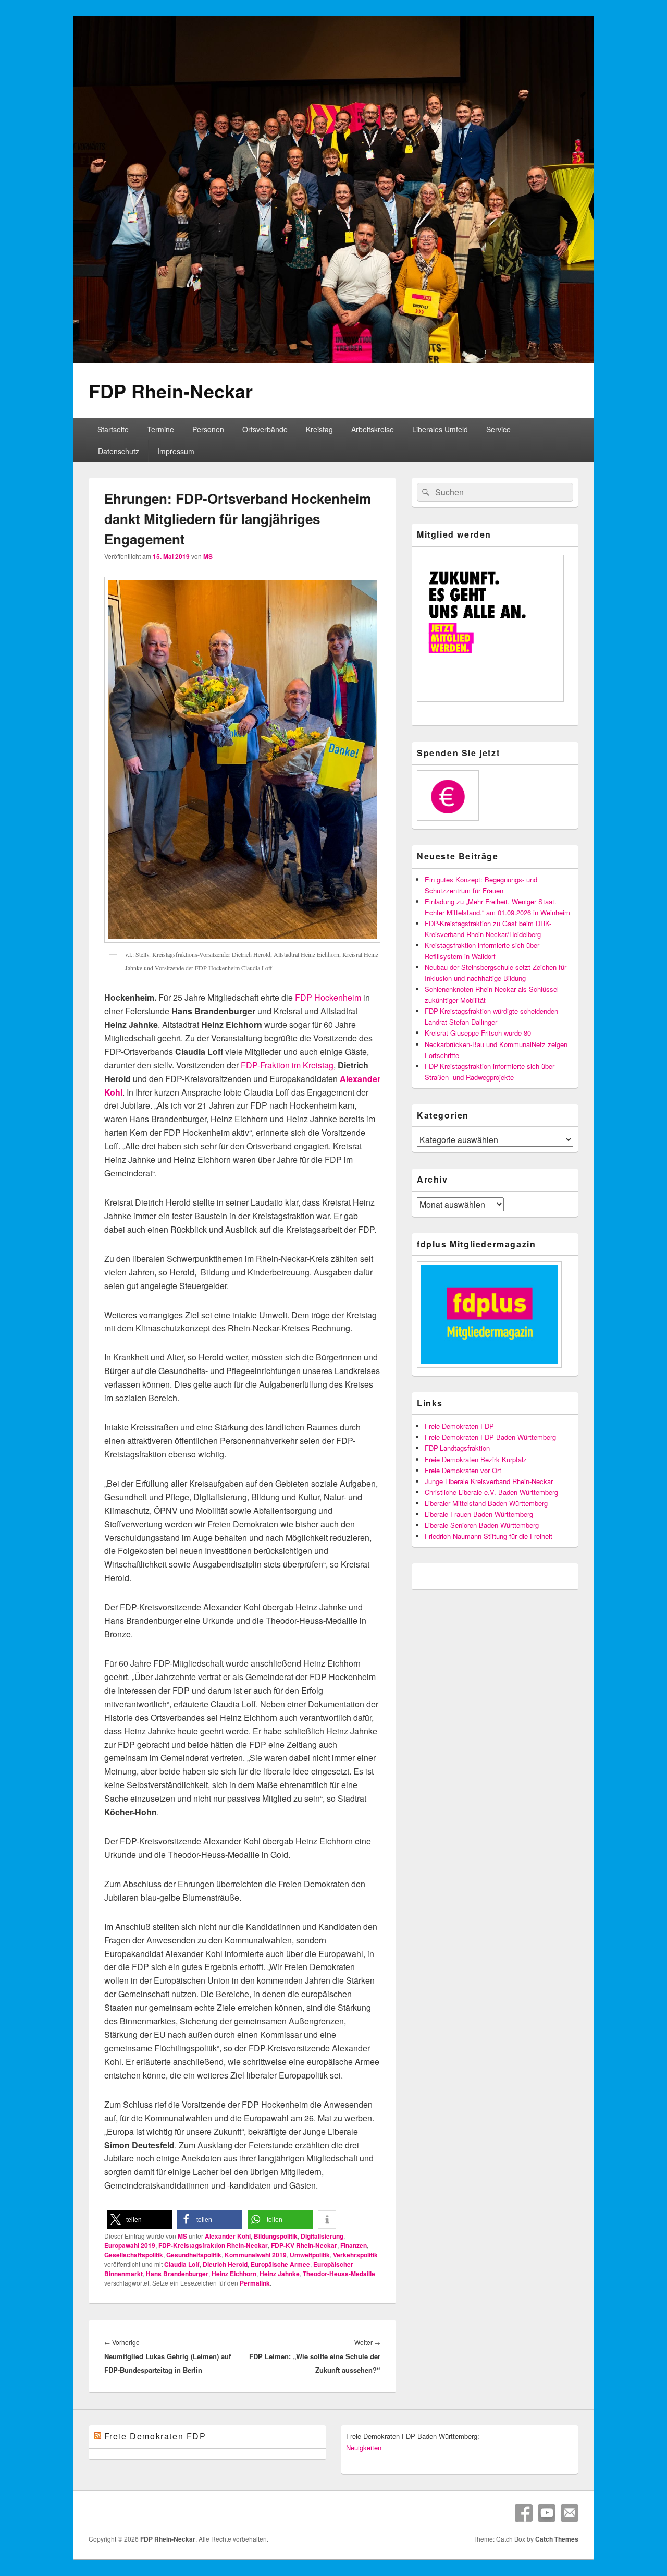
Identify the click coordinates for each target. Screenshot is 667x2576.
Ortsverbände (265, 429)
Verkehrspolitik (355, 2255)
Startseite (113, 429)
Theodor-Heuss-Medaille (339, 2274)
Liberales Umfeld (440, 429)
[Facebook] (524, 2513)
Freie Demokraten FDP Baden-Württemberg (490, 1437)
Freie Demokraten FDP (459, 1426)
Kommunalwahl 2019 (256, 2255)
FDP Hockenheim (328, 997)
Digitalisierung (322, 2236)
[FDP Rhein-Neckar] (333, 360)
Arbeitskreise (373, 429)
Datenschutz (119, 451)
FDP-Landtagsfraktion (457, 1448)
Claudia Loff (182, 2264)
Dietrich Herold (225, 2264)
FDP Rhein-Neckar (171, 391)
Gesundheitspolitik (194, 2255)
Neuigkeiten (364, 2447)
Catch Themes (557, 2539)
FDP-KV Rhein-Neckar (304, 2245)
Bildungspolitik (276, 2236)
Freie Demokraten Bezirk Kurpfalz (476, 1459)
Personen (208, 429)
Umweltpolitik (310, 2255)
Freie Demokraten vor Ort (463, 1470)
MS (208, 556)
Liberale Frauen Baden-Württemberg (479, 1514)
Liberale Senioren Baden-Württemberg (482, 1525)
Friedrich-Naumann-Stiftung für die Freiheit (489, 1536)
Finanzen (354, 2245)
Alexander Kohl (228, 2236)
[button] (139, 2220)
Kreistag (319, 429)
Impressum (176, 451)
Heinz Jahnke (280, 2274)
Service (498, 429)
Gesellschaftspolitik (134, 2255)
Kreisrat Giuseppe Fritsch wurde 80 (478, 1033)
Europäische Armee (280, 2264)
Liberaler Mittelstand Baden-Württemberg (486, 1503)
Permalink (255, 2283)
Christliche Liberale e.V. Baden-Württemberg (491, 1492)
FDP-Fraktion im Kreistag (287, 1065)
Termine (160, 429)
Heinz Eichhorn (234, 2274)
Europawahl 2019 (130, 2245)
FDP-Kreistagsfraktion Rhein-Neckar (213, 2245)
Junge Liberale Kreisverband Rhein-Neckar (489, 1481)
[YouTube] (547, 2513)
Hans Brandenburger (177, 2274)
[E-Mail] (570, 2513)
